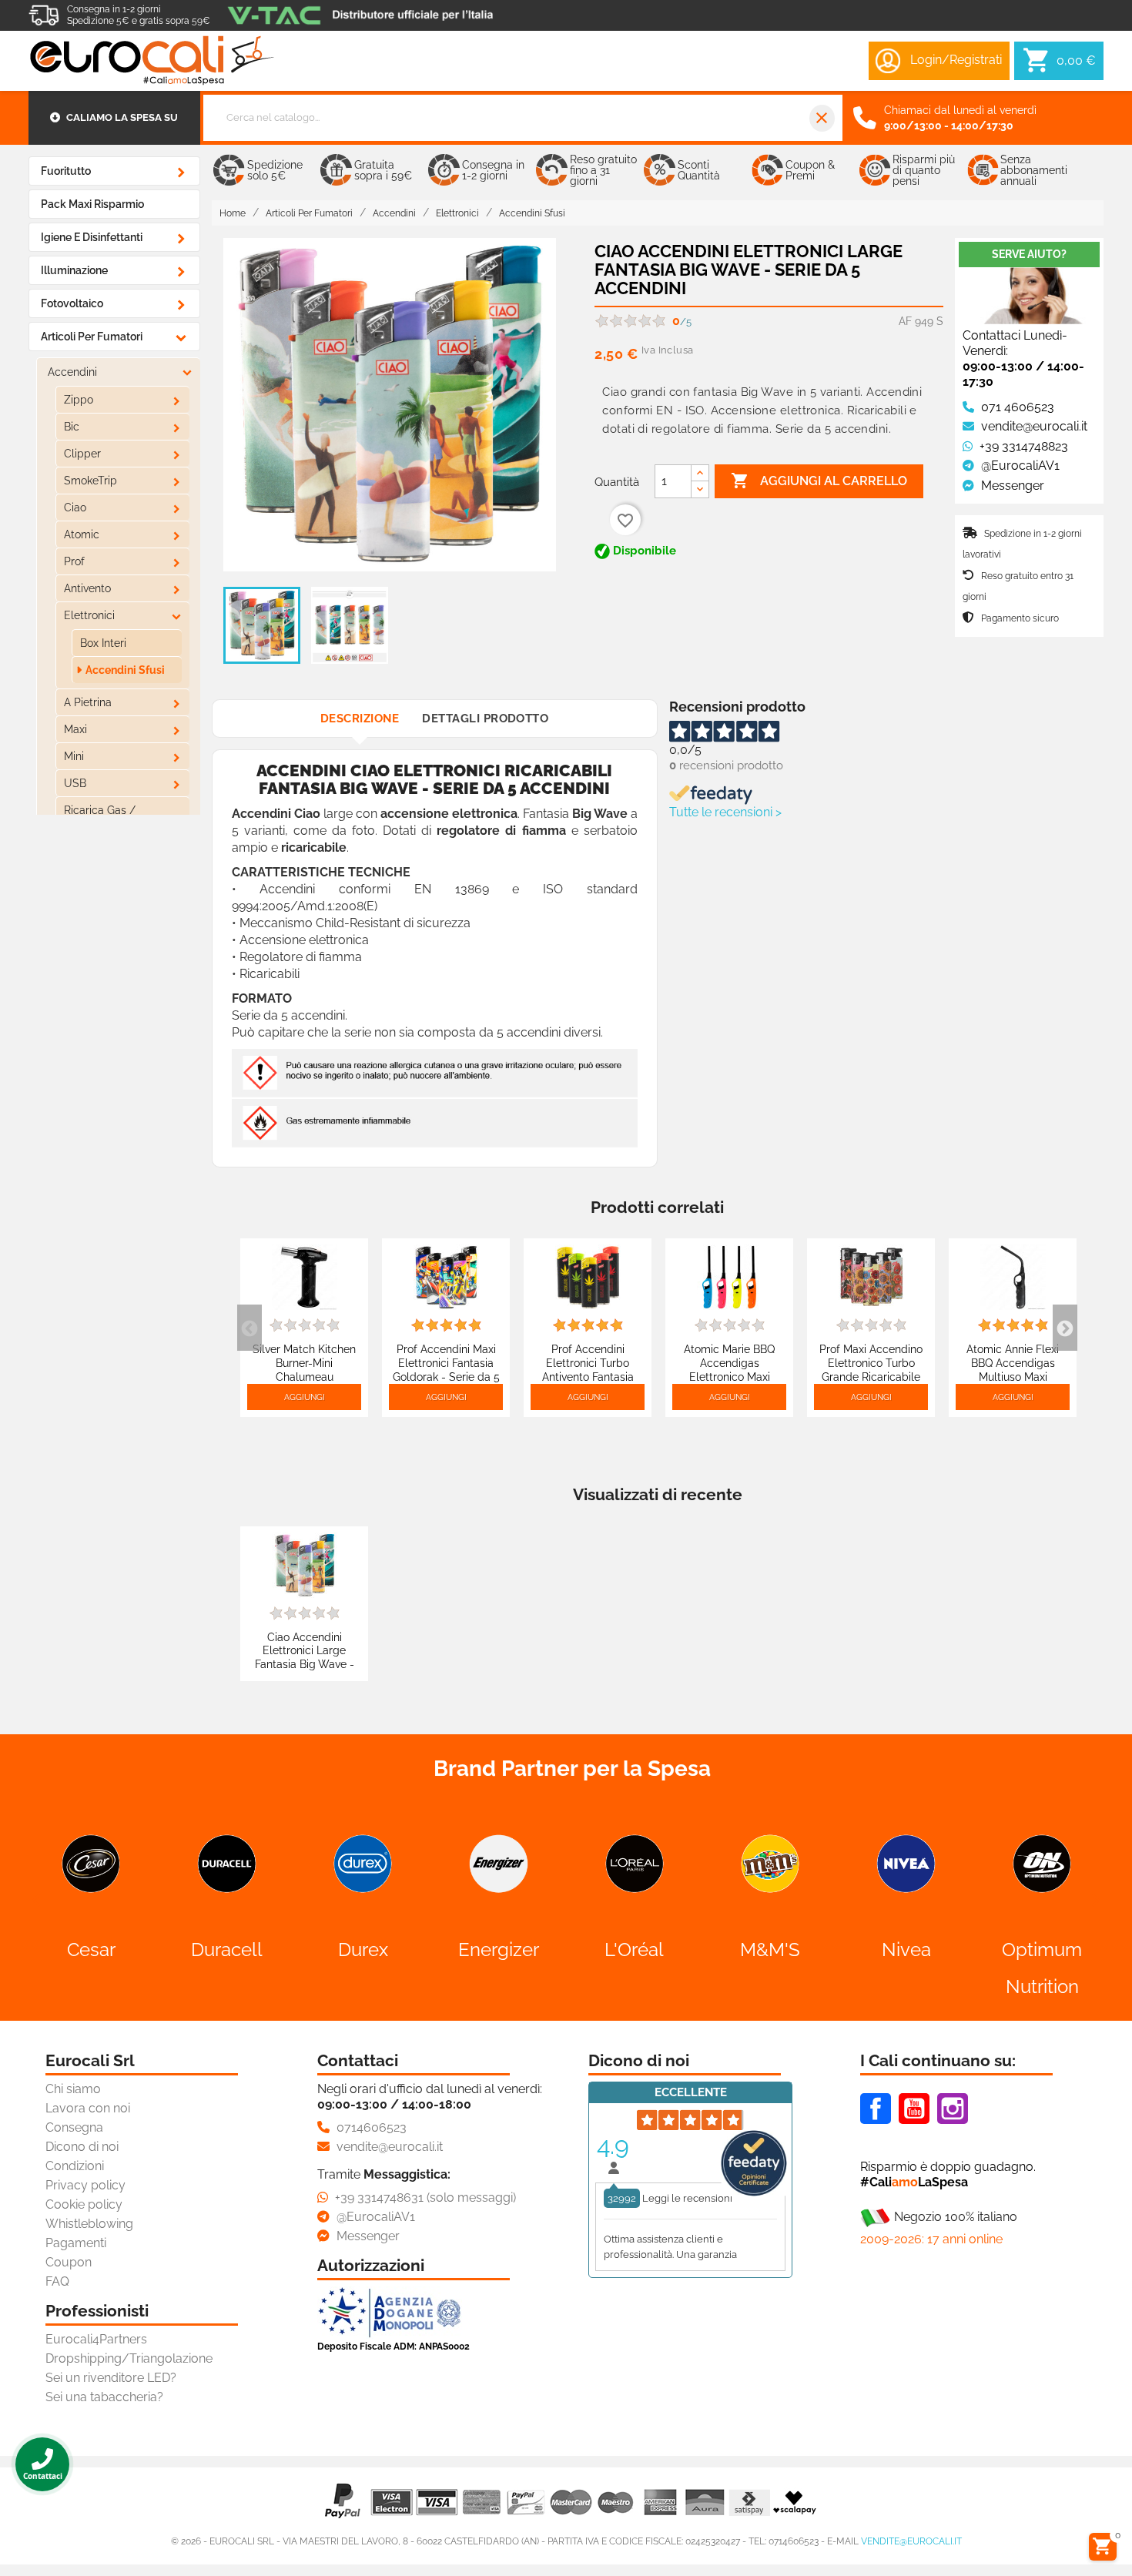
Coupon (69, 2262)
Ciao (75, 507)
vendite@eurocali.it (911, 2541)
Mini (74, 756)
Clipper (82, 454)
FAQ (57, 2281)
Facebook (876, 2109)
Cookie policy (84, 2204)
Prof (74, 561)
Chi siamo (73, 2089)
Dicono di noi (82, 2147)
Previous (250, 1328)
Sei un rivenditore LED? (111, 2378)
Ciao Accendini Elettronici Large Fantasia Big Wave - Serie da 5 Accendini (304, 1657)
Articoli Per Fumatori (92, 337)
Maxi (75, 729)
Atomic (82, 534)
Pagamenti (76, 2243)
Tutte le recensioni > (725, 812)
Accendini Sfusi (125, 670)
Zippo (79, 400)
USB (75, 783)
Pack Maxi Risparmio (92, 204)
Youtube (914, 2109)
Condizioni (75, 2166)
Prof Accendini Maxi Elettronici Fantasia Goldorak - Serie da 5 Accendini (446, 1369)
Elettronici (89, 615)
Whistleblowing (89, 2224)
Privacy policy (85, 2185)
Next (1065, 1328)
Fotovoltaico (72, 303)
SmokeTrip (90, 481)
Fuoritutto (66, 171)
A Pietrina (88, 702)
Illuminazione (74, 270)
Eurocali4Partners (96, 2339)
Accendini (72, 372)
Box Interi (103, 643)
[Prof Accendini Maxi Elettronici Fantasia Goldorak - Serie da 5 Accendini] (446, 1276)
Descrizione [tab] (360, 719)
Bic (72, 427)
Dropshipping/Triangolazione (129, 2358)
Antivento (87, 588)
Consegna (74, 2127)
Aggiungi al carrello (819, 481)
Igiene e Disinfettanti (92, 237)
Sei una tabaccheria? (104, 2397)
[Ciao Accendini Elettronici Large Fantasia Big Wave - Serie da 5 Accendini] (305, 1564)
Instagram (953, 2109)
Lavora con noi (88, 2108)
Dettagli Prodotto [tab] (485, 719)
